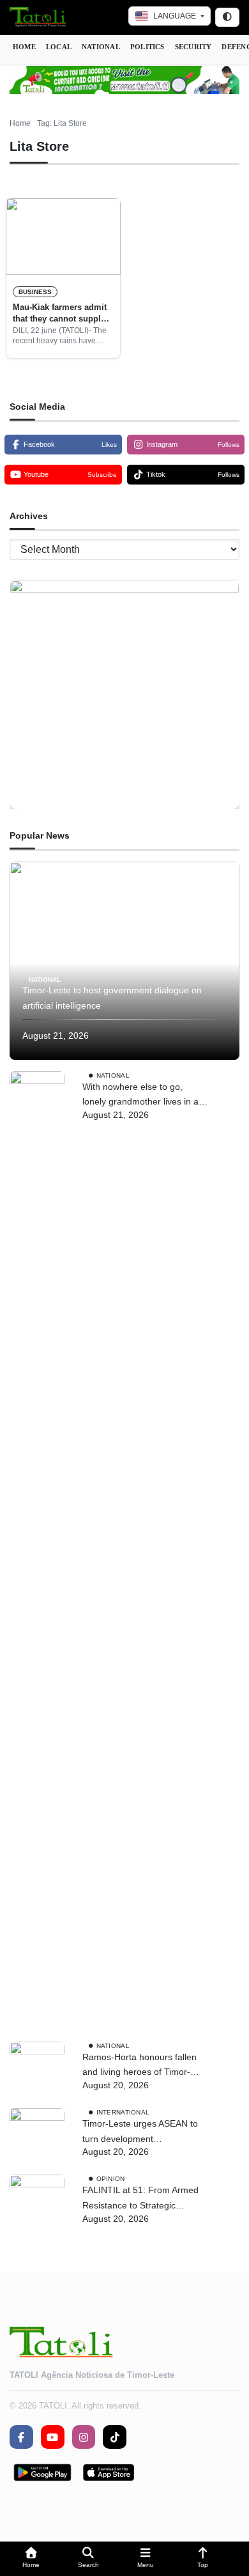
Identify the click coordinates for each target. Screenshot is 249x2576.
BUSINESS (35, 292)
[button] (31, 2559)
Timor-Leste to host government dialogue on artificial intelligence (112, 998)
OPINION (111, 2179)
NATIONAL (101, 47)
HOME (24, 47)
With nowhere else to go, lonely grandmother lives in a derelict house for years (140, 1096)
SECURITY (193, 47)
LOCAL (59, 47)
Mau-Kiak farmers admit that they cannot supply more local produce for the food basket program (61, 314)
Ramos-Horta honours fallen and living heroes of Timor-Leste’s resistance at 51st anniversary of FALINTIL (140, 2066)
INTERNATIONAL (123, 2112)
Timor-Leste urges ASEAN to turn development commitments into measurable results (143, 2133)
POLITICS (147, 47)
